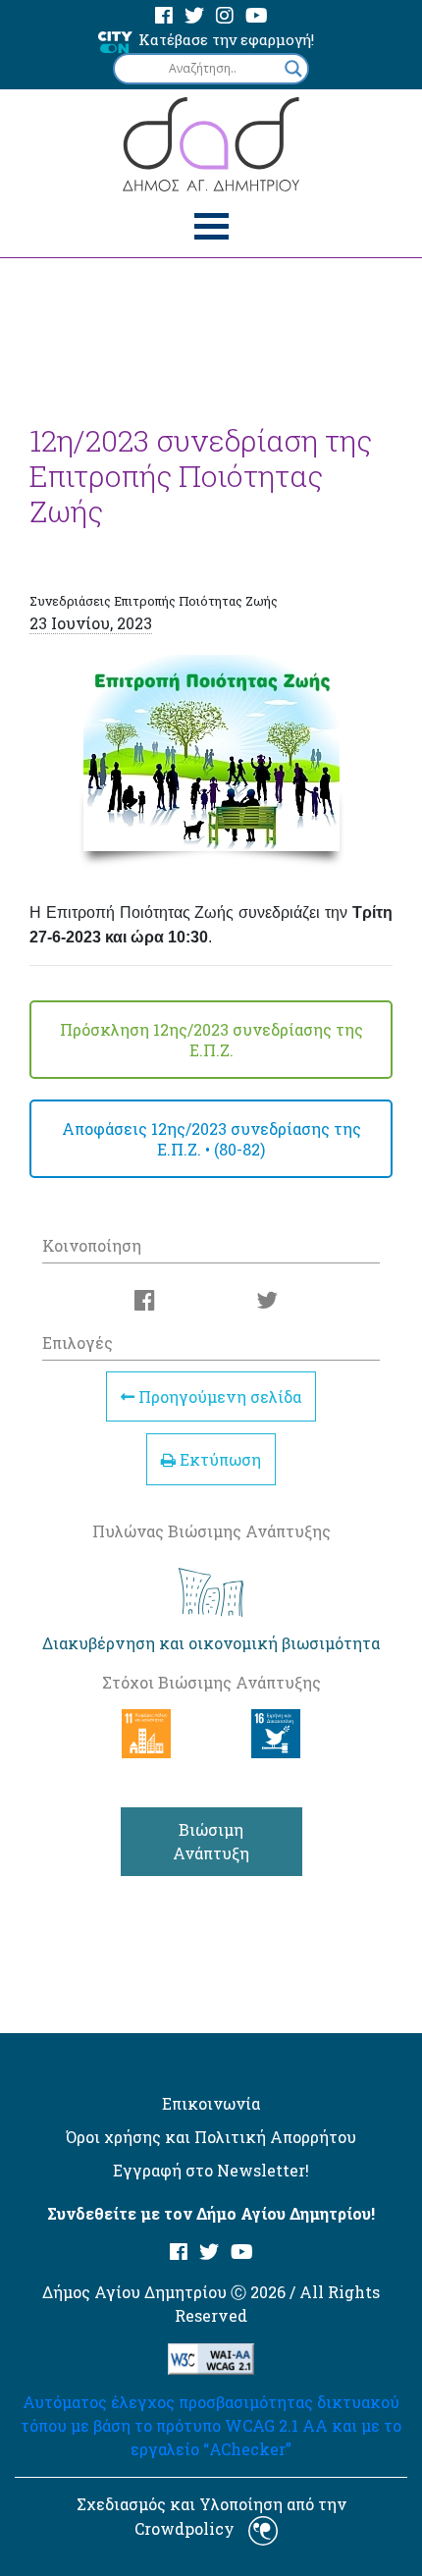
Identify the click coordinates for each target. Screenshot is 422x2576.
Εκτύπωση (218, 1459)
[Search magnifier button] (293, 69)
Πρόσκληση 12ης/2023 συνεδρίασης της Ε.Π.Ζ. (211, 1040)
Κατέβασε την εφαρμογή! (226, 39)
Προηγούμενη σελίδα (218, 1396)
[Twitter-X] (194, 16)
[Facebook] (164, 16)
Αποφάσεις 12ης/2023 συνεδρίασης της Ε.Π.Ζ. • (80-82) (211, 1139)
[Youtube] (257, 16)
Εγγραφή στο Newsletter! (211, 2170)
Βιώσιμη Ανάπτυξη (211, 1841)
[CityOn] (115, 41)
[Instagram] (225, 16)
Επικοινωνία (211, 2103)
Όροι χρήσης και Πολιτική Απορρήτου (211, 2137)
